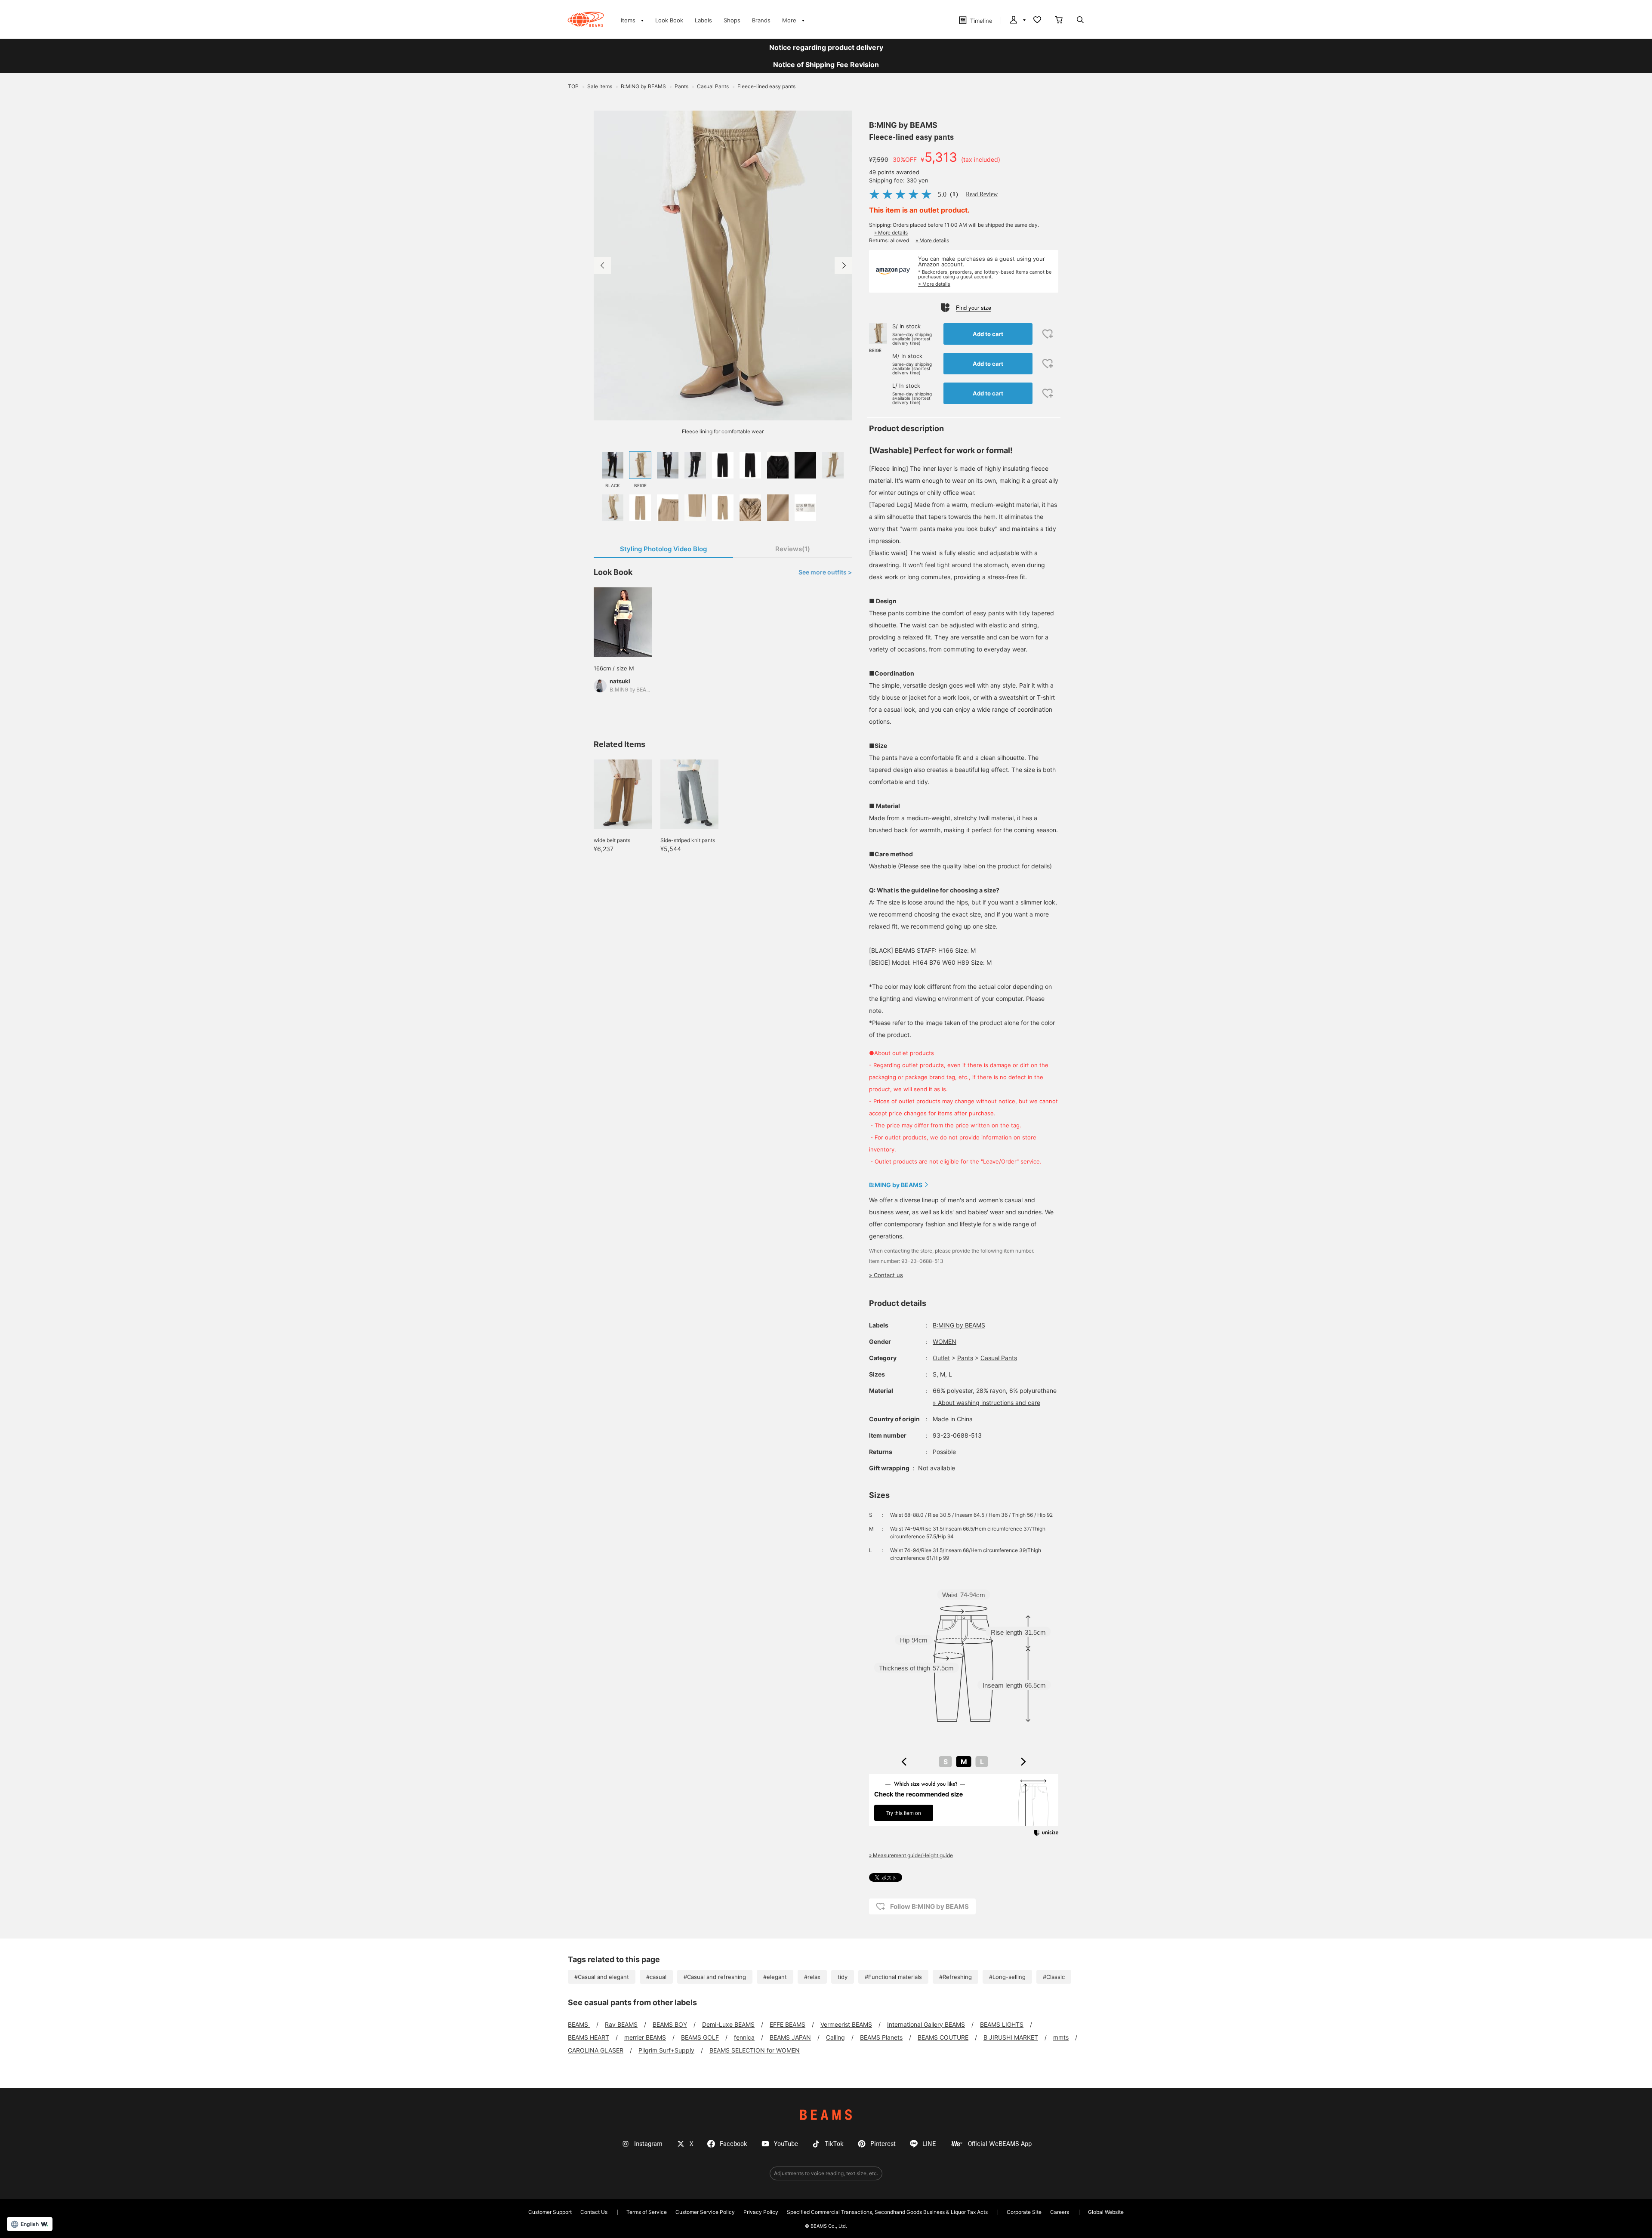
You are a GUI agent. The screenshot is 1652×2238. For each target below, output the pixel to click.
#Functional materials (893, 1977)
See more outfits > (825, 572)
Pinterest (883, 2144)
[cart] (1059, 21)
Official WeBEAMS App (1000, 2144)
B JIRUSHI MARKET (1011, 2037)
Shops (732, 20)
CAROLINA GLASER (596, 2050)
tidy (843, 1977)
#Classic (1054, 1977)
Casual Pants (999, 1358)
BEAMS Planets (881, 2037)
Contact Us (594, 2212)
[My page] (1017, 21)
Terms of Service (647, 2212)
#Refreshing (955, 1977)
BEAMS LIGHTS (1002, 2024)
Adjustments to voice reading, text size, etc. (826, 2173)
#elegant (775, 1977)
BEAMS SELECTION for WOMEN (755, 2050)
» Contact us (886, 1275)
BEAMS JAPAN (790, 2037)
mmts (1061, 2037)
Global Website (1106, 2212)
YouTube (786, 2144)
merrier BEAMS (645, 2037)
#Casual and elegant (602, 1977)
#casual (656, 1977)
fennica (744, 2037)
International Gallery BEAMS (926, 2024)
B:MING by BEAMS (903, 125)
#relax (812, 1977)
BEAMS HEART (589, 2037)
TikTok (834, 2144)
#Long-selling (1007, 1977)
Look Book (669, 20)
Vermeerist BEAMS (846, 2024)
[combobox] (964, 1762)
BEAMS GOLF (700, 2037)
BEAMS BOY (670, 2024)
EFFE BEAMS (787, 2024)
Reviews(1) (793, 549)
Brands (761, 20)
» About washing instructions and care (986, 1403)
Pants (965, 1358)
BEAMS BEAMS (586, 19)
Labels (703, 20)
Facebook (734, 2144)
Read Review (982, 194)
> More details (934, 284)
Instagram (648, 2144)
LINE (929, 2144)
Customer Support (550, 2212)
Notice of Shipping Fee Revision (826, 65)
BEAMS (579, 2024)
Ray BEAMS (621, 2024)
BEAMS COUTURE (943, 2037)
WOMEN (945, 1341)
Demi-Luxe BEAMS (728, 2024)
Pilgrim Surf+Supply (666, 2050)
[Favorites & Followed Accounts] (1037, 21)
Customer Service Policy (705, 2212)
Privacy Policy (761, 2212)
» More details (891, 233)
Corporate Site (1024, 2212)
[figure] (904, 1762)
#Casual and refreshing (715, 1977)
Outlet (941, 1358)
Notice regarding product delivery (826, 47)
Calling (835, 2037)
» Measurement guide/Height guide (911, 1855)
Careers (1060, 2212)
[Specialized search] (1080, 21)
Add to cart (988, 334)
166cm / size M (614, 668)
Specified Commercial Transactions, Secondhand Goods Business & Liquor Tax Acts (887, 2212)
